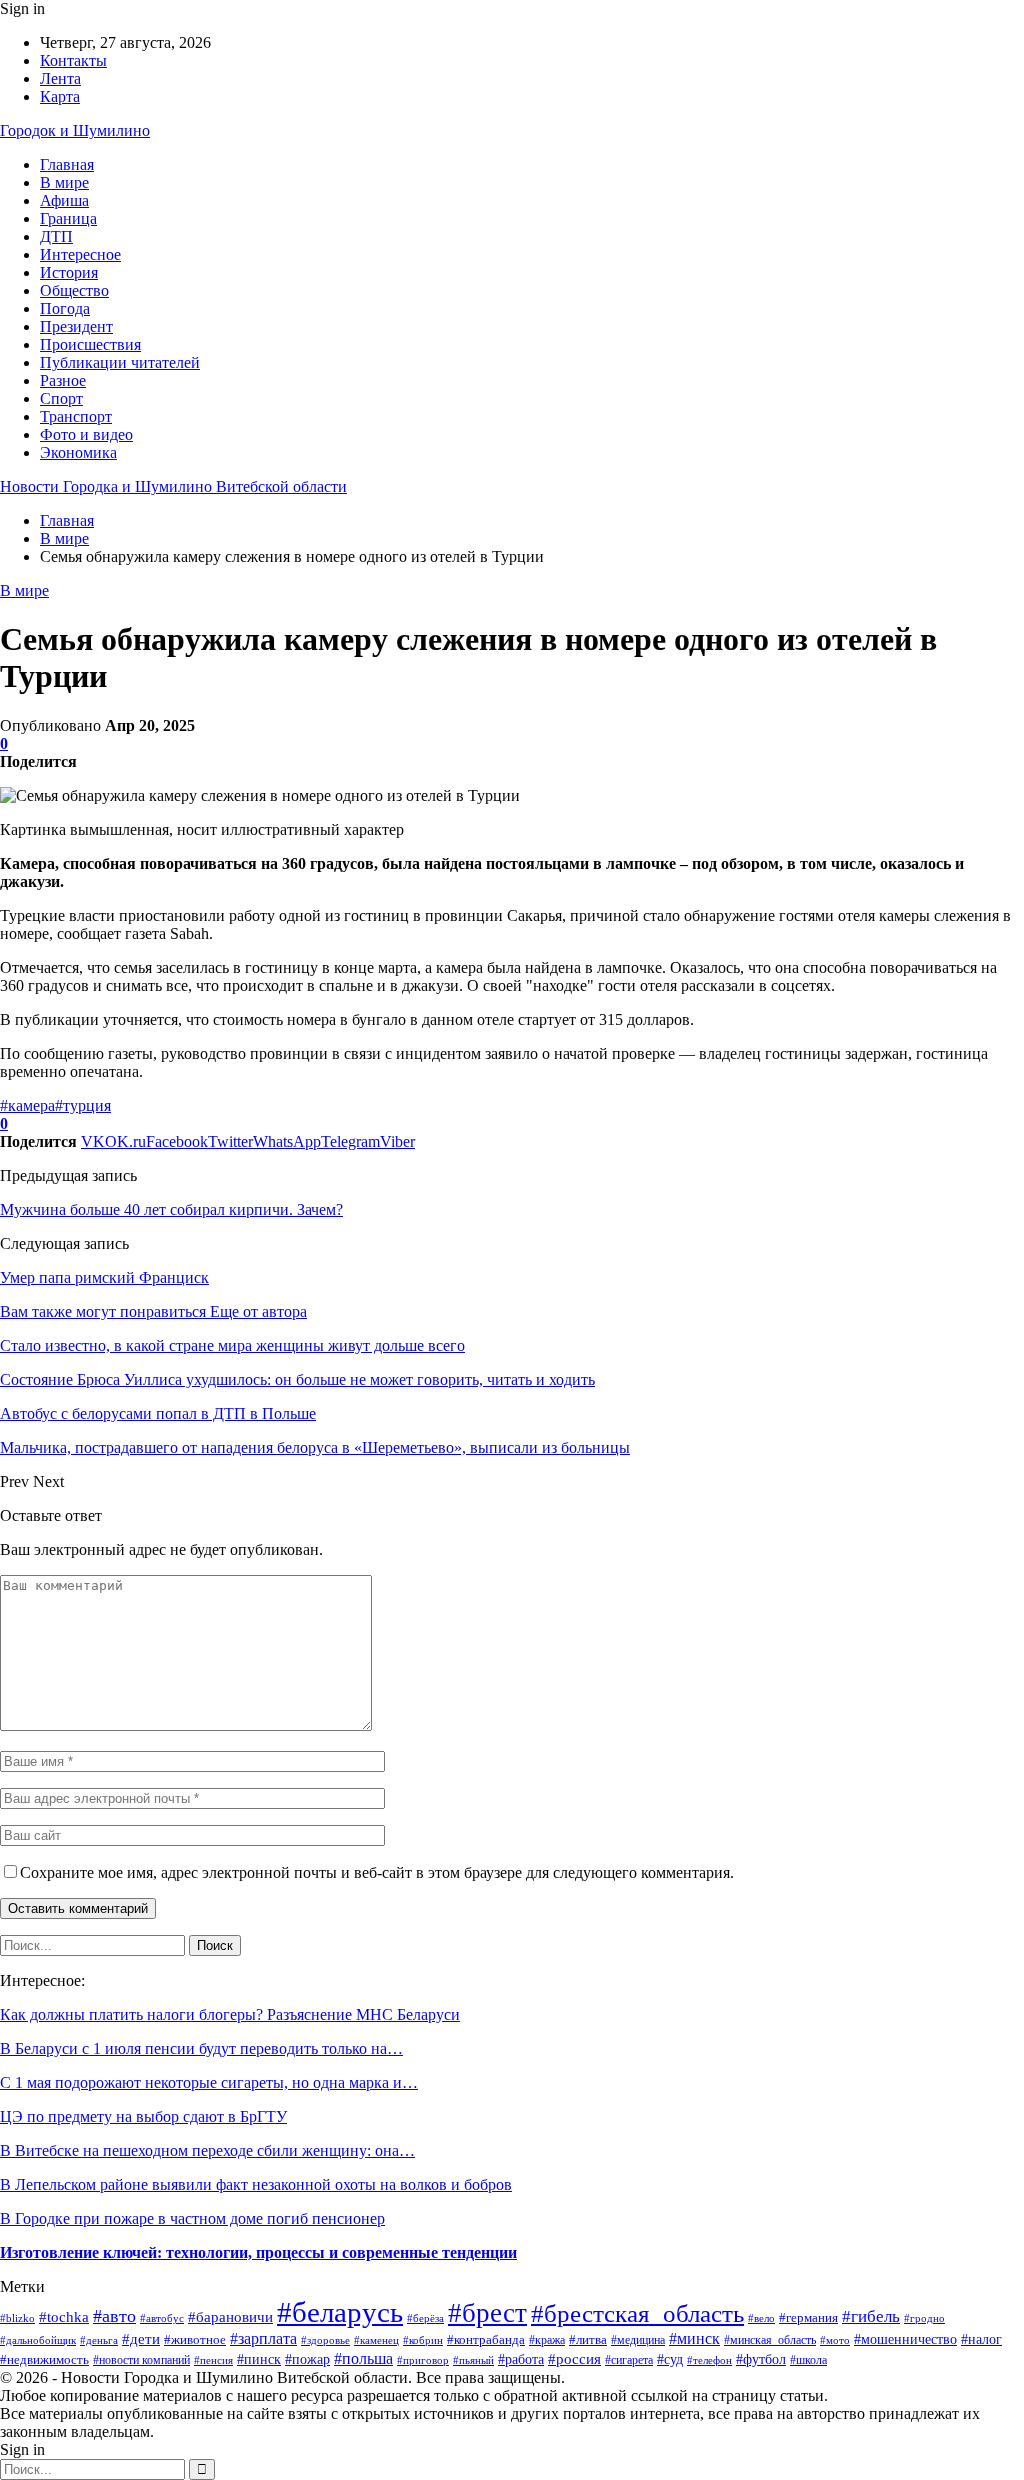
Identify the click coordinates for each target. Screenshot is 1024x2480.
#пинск (259, 2359)
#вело (761, 2318)
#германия (808, 2317)
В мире (64, 182)
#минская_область (770, 2340)
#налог (981, 2339)
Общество (74, 290)
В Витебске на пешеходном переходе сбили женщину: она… (207, 2150)
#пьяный (473, 2360)
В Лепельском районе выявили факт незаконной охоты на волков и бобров (256, 2184)
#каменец (376, 2340)
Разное (63, 380)
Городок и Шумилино (75, 130)
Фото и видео (86, 434)
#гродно (924, 2318)
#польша (363, 2358)
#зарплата (263, 2338)
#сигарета (629, 2360)
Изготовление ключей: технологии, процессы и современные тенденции (258, 2252)
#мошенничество (905, 2339)
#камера (27, 1105)
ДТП (56, 236)
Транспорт (76, 416)
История (69, 272)
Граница (68, 218)
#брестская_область (637, 2313)
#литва (588, 2339)
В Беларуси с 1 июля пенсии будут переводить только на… (201, 2048)
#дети (141, 2338)
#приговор (423, 2360)
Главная (67, 164)
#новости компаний (141, 2360)
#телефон (709, 2360)
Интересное (80, 254)
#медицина (638, 2340)
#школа (808, 2360)
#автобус (162, 2318)
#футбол (761, 2359)
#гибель (871, 2316)
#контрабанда (486, 2339)
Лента (60, 78)
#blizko (17, 2318)
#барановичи (230, 2316)
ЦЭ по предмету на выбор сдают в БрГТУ (143, 2116)
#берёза (425, 2318)
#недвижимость (44, 2359)
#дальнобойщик (38, 2340)
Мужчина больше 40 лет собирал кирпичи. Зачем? (171, 1209)
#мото (835, 2340)
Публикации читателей (120, 362)
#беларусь (340, 2312)
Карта (60, 96)
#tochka (64, 2317)
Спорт (61, 398)
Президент (76, 326)
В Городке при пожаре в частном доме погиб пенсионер (192, 2218)
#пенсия (213, 2360)
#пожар (307, 2359)
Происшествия (90, 344)
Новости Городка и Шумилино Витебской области (173, 486)
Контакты (73, 60)
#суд (670, 2359)
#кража (547, 2340)
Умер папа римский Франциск (104, 1277)
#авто (114, 2316)
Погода (65, 308)
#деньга (99, 2340)
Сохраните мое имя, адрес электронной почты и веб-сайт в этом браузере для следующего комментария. (377, 1872)
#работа (521, 2359)
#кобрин (423, 2340)
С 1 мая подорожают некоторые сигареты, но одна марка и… (209, 2082)
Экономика (78, 452)
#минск (694, 2338)
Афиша (64, 200)
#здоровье (325, 2340)
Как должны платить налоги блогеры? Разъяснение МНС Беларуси (230, 2014)
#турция (83, 1105)
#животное (195, 2339)
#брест (487, 2313)
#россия (574, 2358)
